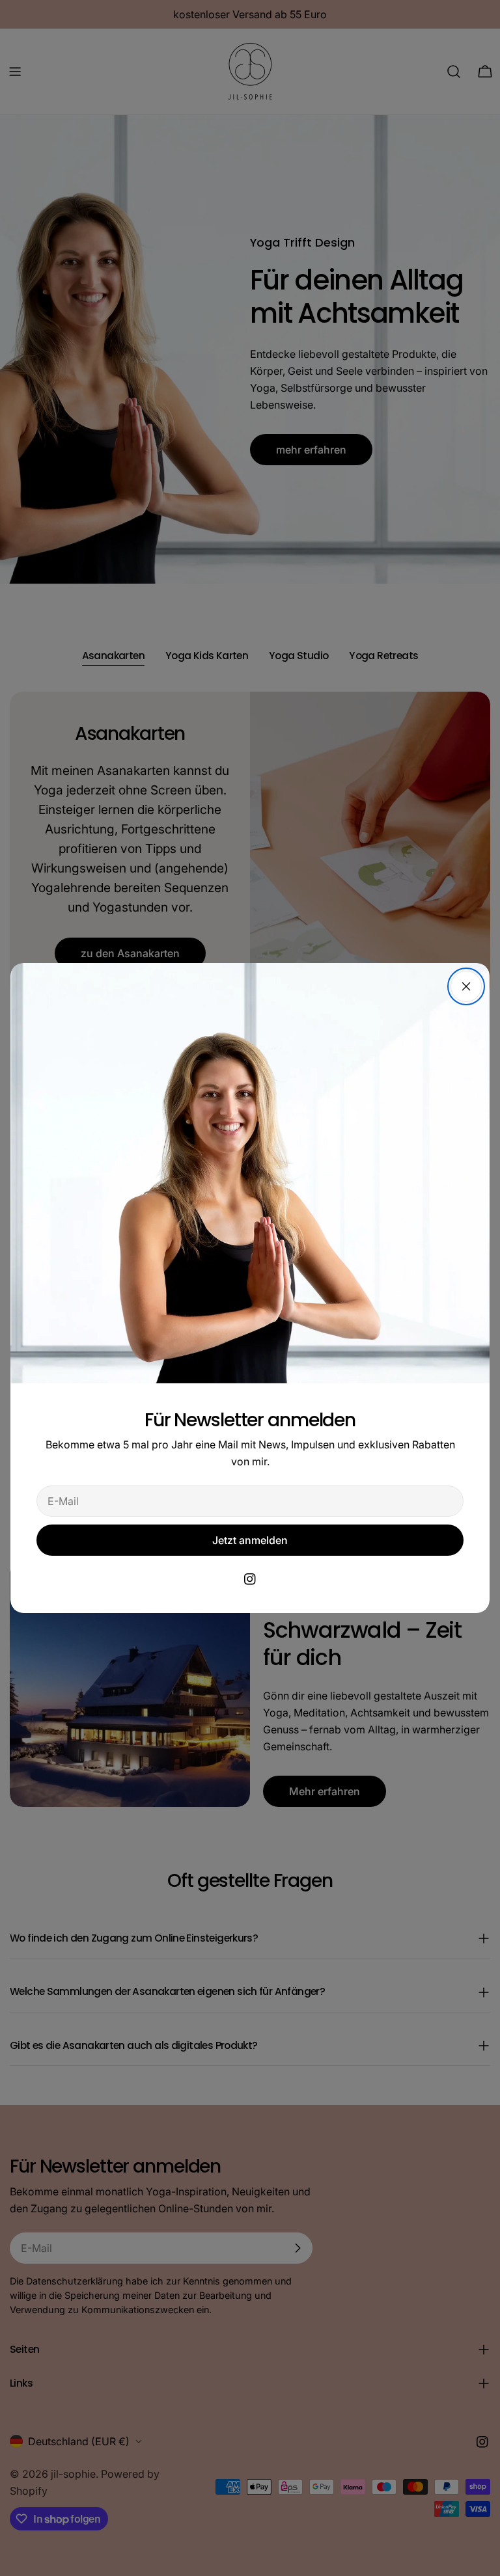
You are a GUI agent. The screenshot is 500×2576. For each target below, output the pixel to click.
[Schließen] (466, 986)
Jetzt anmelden (250, 1540)
